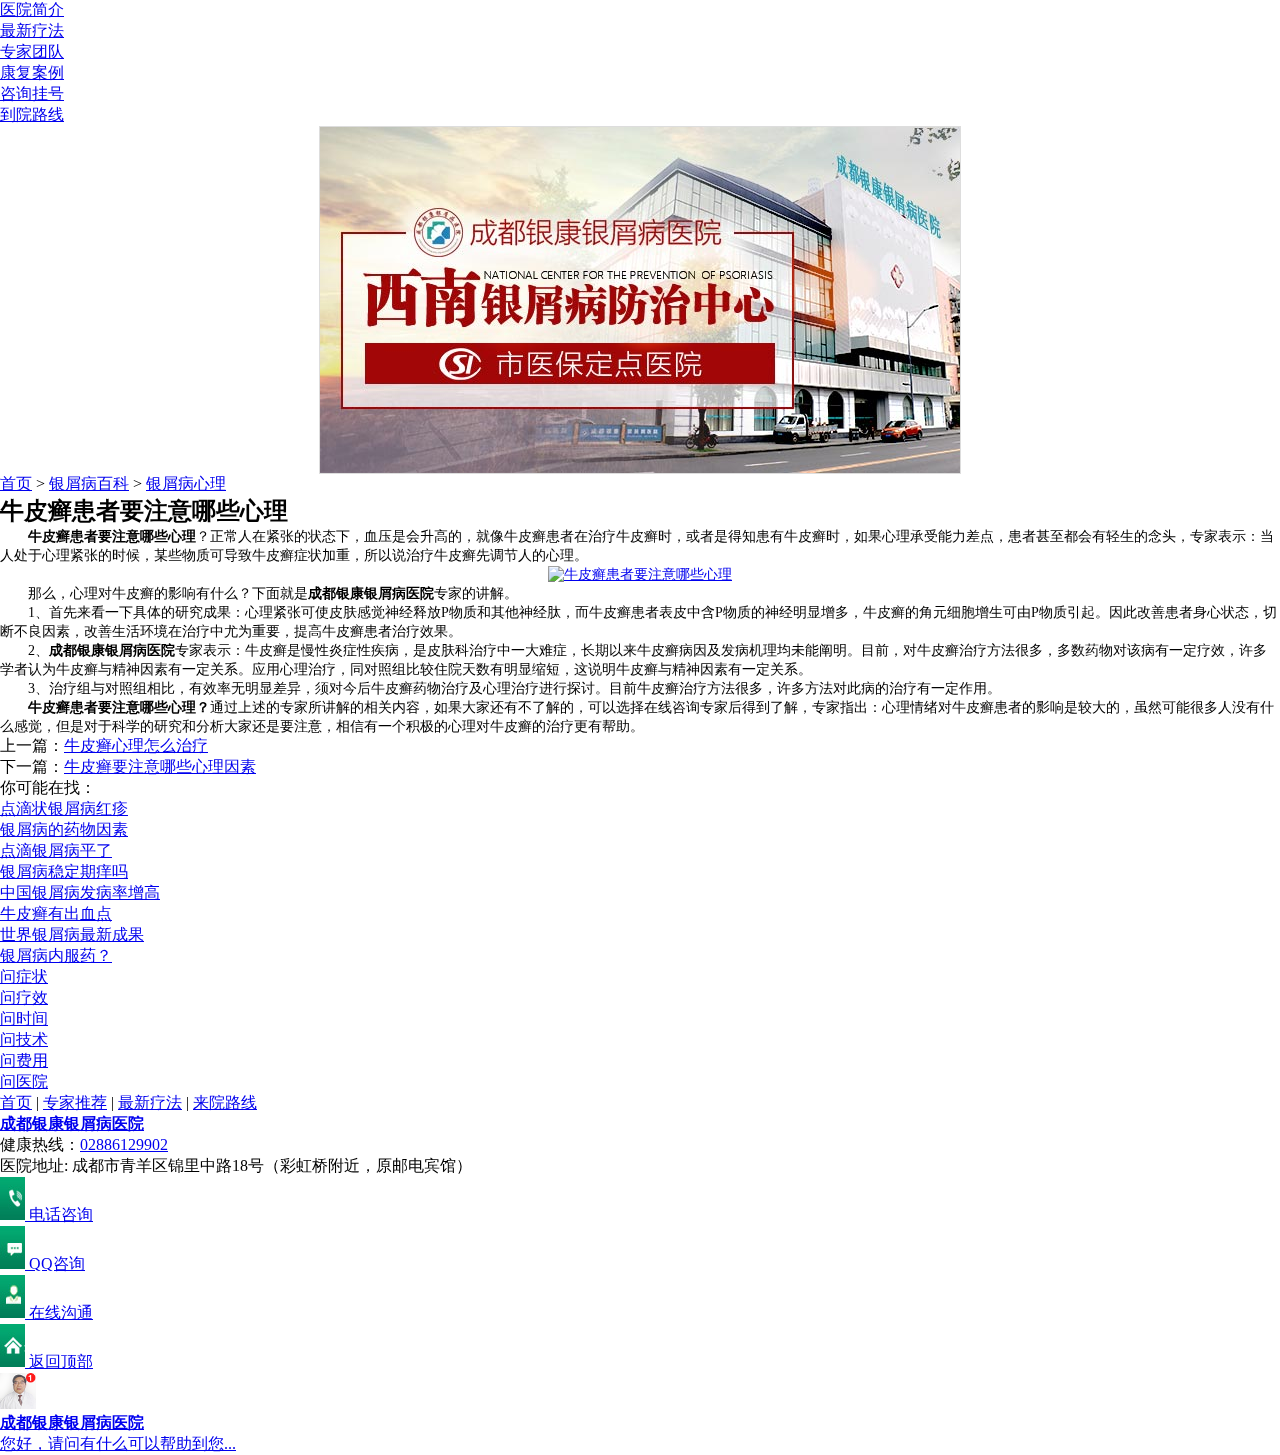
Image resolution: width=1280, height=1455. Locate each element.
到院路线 (32, 114)
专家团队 (32, 51)
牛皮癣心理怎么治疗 (136, 745)
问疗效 (24, 997)
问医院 (24, 1081)
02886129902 (124, 1144)
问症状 (24, 976)
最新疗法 (32, 30)
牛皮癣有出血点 (56, 913)
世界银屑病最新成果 (72, 934)
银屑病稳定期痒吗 (64, 871)
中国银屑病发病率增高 (80, 892)
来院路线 (225, 1102)
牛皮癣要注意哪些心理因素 (160, 766)
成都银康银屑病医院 (72, 1123)
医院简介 (32, 9)
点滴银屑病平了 (56, 850)
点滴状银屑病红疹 (64, 808)
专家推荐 (75, 1102)
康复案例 (32, 72)
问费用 (24, 1060)
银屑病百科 (89, 483)
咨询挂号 (32, 93)
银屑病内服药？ (56, 955)
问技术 (24, 1039)
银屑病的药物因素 (64, 829)
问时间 (24, 1018)
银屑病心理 (186, 483)
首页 (16, 483)
